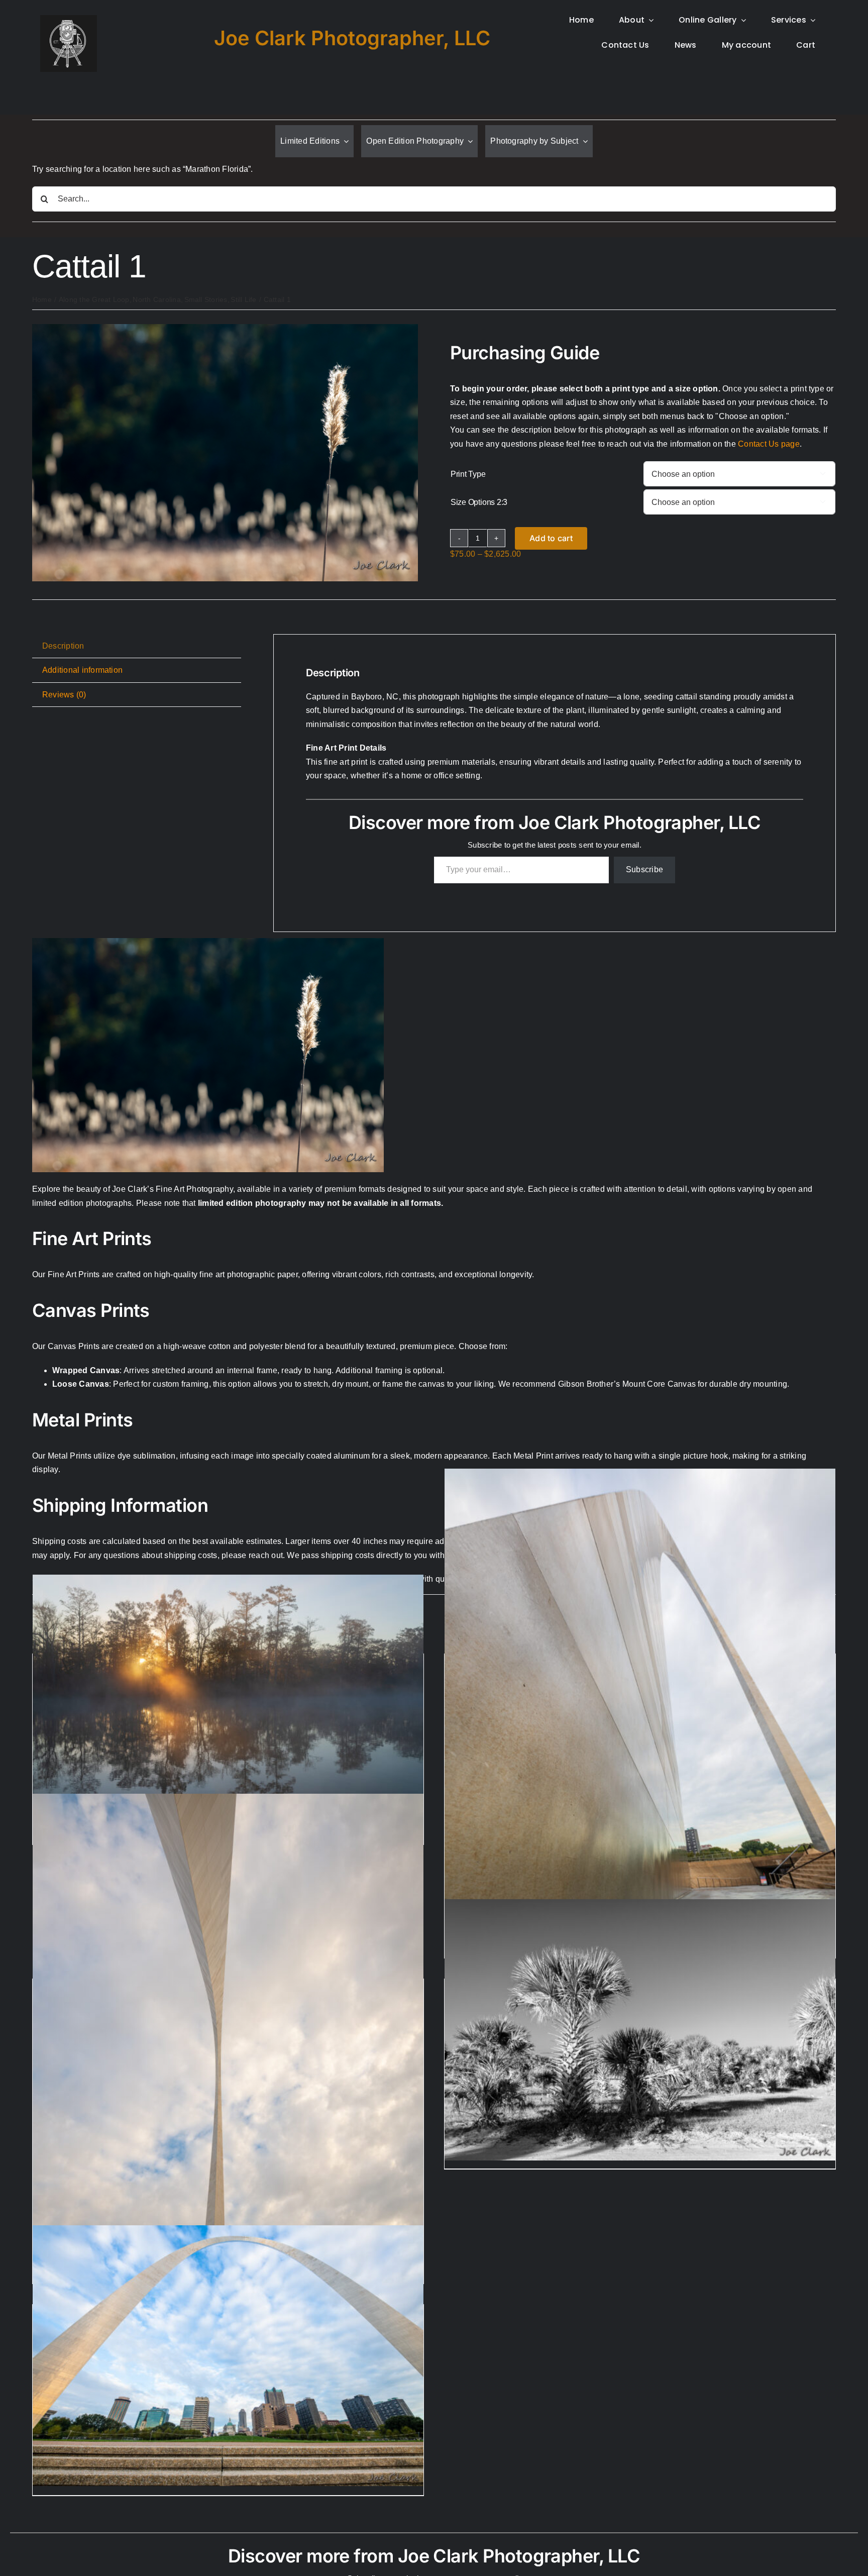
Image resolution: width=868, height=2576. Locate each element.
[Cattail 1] (225, 328)
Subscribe (644, 869)
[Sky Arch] (228, 2087)
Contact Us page (769, 444)
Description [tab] (63, 646)
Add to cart (551, 538)
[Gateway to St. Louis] (228, 2356)
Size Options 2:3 (479, 502)
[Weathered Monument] (640, 1762)
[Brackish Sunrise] (228, 1705)
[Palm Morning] (640, 2030)
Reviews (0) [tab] (64, 695)
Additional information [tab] (82, 670)
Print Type (468, 474)
